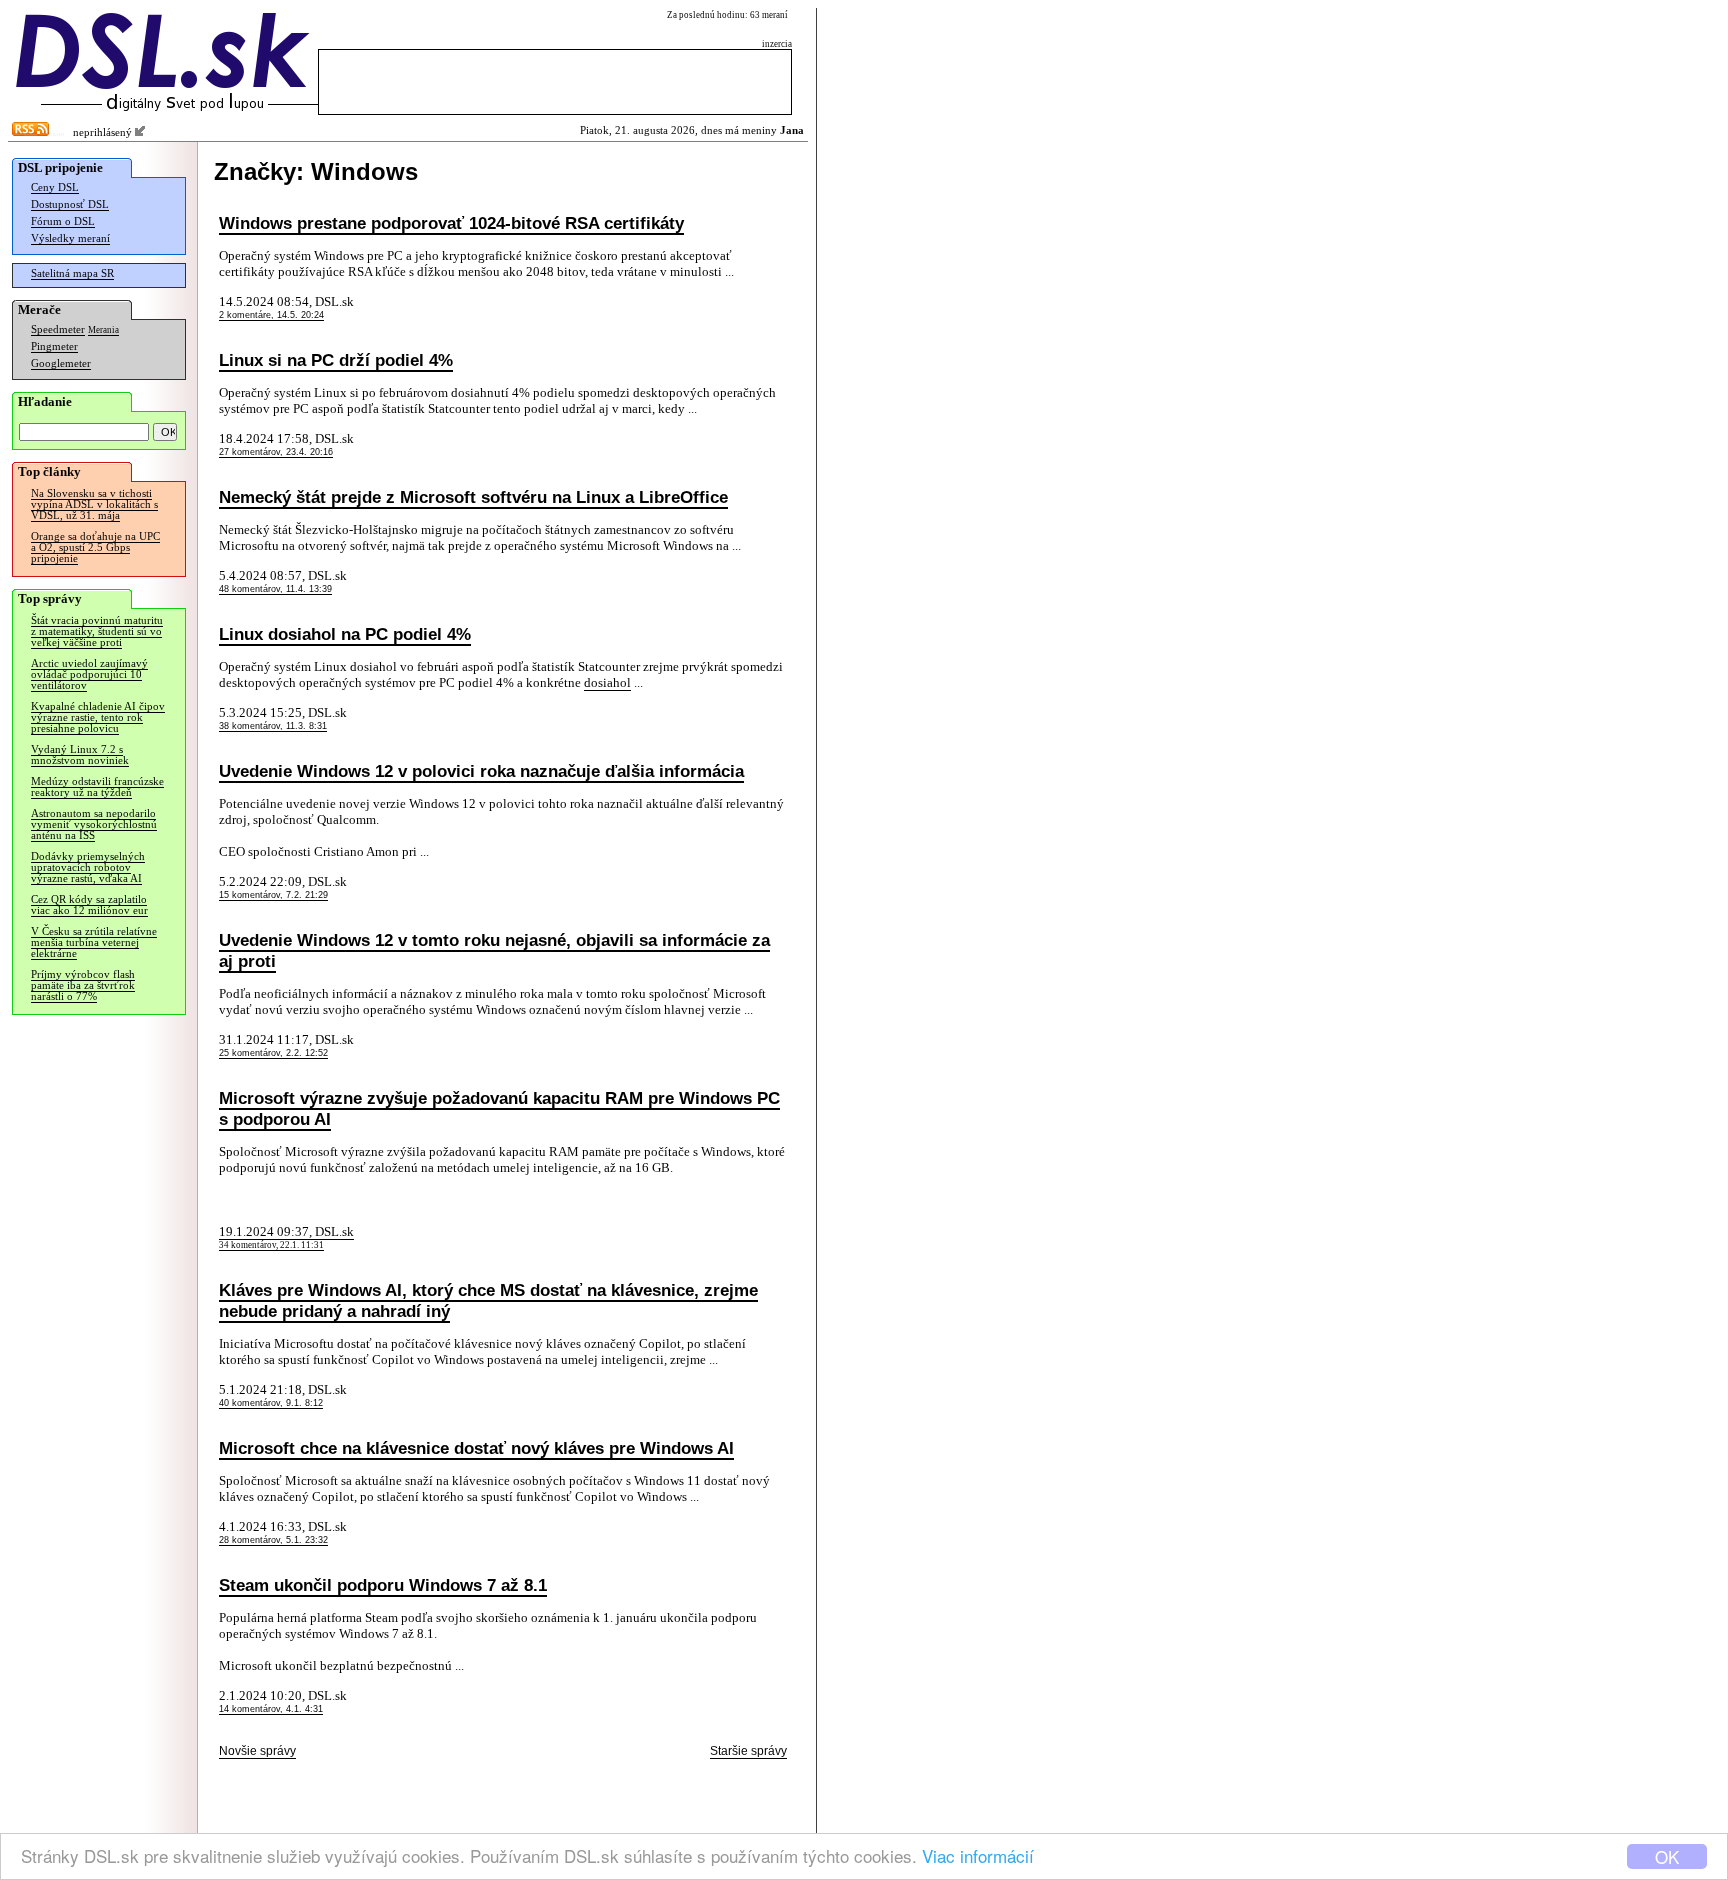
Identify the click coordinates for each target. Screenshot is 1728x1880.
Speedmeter (58, 329)
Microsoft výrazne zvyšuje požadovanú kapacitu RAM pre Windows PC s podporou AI (499, 1108)
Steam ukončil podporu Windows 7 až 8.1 (383, 1585)
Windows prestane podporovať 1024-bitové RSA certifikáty (451, 223)
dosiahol (607, 682)
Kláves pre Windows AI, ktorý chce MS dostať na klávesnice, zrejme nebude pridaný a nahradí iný (488, 1300)
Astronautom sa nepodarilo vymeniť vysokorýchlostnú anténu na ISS (94, 824)
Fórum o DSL (63, 221)
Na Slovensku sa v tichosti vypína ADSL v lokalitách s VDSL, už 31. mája (94, 504)
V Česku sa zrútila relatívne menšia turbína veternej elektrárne (94, 942)
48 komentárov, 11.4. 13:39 (275, 589)
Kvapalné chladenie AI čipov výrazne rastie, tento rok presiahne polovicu (98, 717)
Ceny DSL (55, 187)
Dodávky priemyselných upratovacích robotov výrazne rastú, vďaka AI (88, 867)
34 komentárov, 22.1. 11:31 (271, 1245)
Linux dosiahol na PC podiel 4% (345, 634)
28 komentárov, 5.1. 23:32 (273, 1540)
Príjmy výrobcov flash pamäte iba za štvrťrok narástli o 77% (83, 985)
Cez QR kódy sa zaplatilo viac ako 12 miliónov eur (89, 905)
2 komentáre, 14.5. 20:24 (271, 315)
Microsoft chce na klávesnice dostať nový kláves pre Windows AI (476, 1448)
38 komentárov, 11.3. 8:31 (273, 726)
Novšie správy (257, 1751)
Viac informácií (978, 1855)
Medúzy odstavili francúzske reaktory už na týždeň (97, 787)
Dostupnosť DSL (70, 204)
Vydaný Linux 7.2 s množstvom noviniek (80, 755)
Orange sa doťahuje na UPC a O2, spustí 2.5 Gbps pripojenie (95, 547)
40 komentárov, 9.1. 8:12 (271, 1403)
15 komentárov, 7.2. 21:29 (273, 895)
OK (1667, 1856)
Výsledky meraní (70, 238)
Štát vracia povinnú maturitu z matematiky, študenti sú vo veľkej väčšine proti (97, 631)
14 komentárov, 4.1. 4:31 (271, 1709)
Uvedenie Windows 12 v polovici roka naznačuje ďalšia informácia (481, 771)
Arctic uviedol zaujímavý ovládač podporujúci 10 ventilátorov (89, 674)
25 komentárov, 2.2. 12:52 (273, 1053)
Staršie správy (748, 1751)
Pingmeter (54, 346)
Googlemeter (61, 363)
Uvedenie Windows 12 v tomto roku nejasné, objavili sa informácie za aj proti (494, 950)
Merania (103, 330)
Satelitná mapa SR (72, 273)
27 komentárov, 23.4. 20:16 (276, 452)
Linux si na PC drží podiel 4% (336, 360)
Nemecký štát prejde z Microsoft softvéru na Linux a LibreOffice (473, 497)
